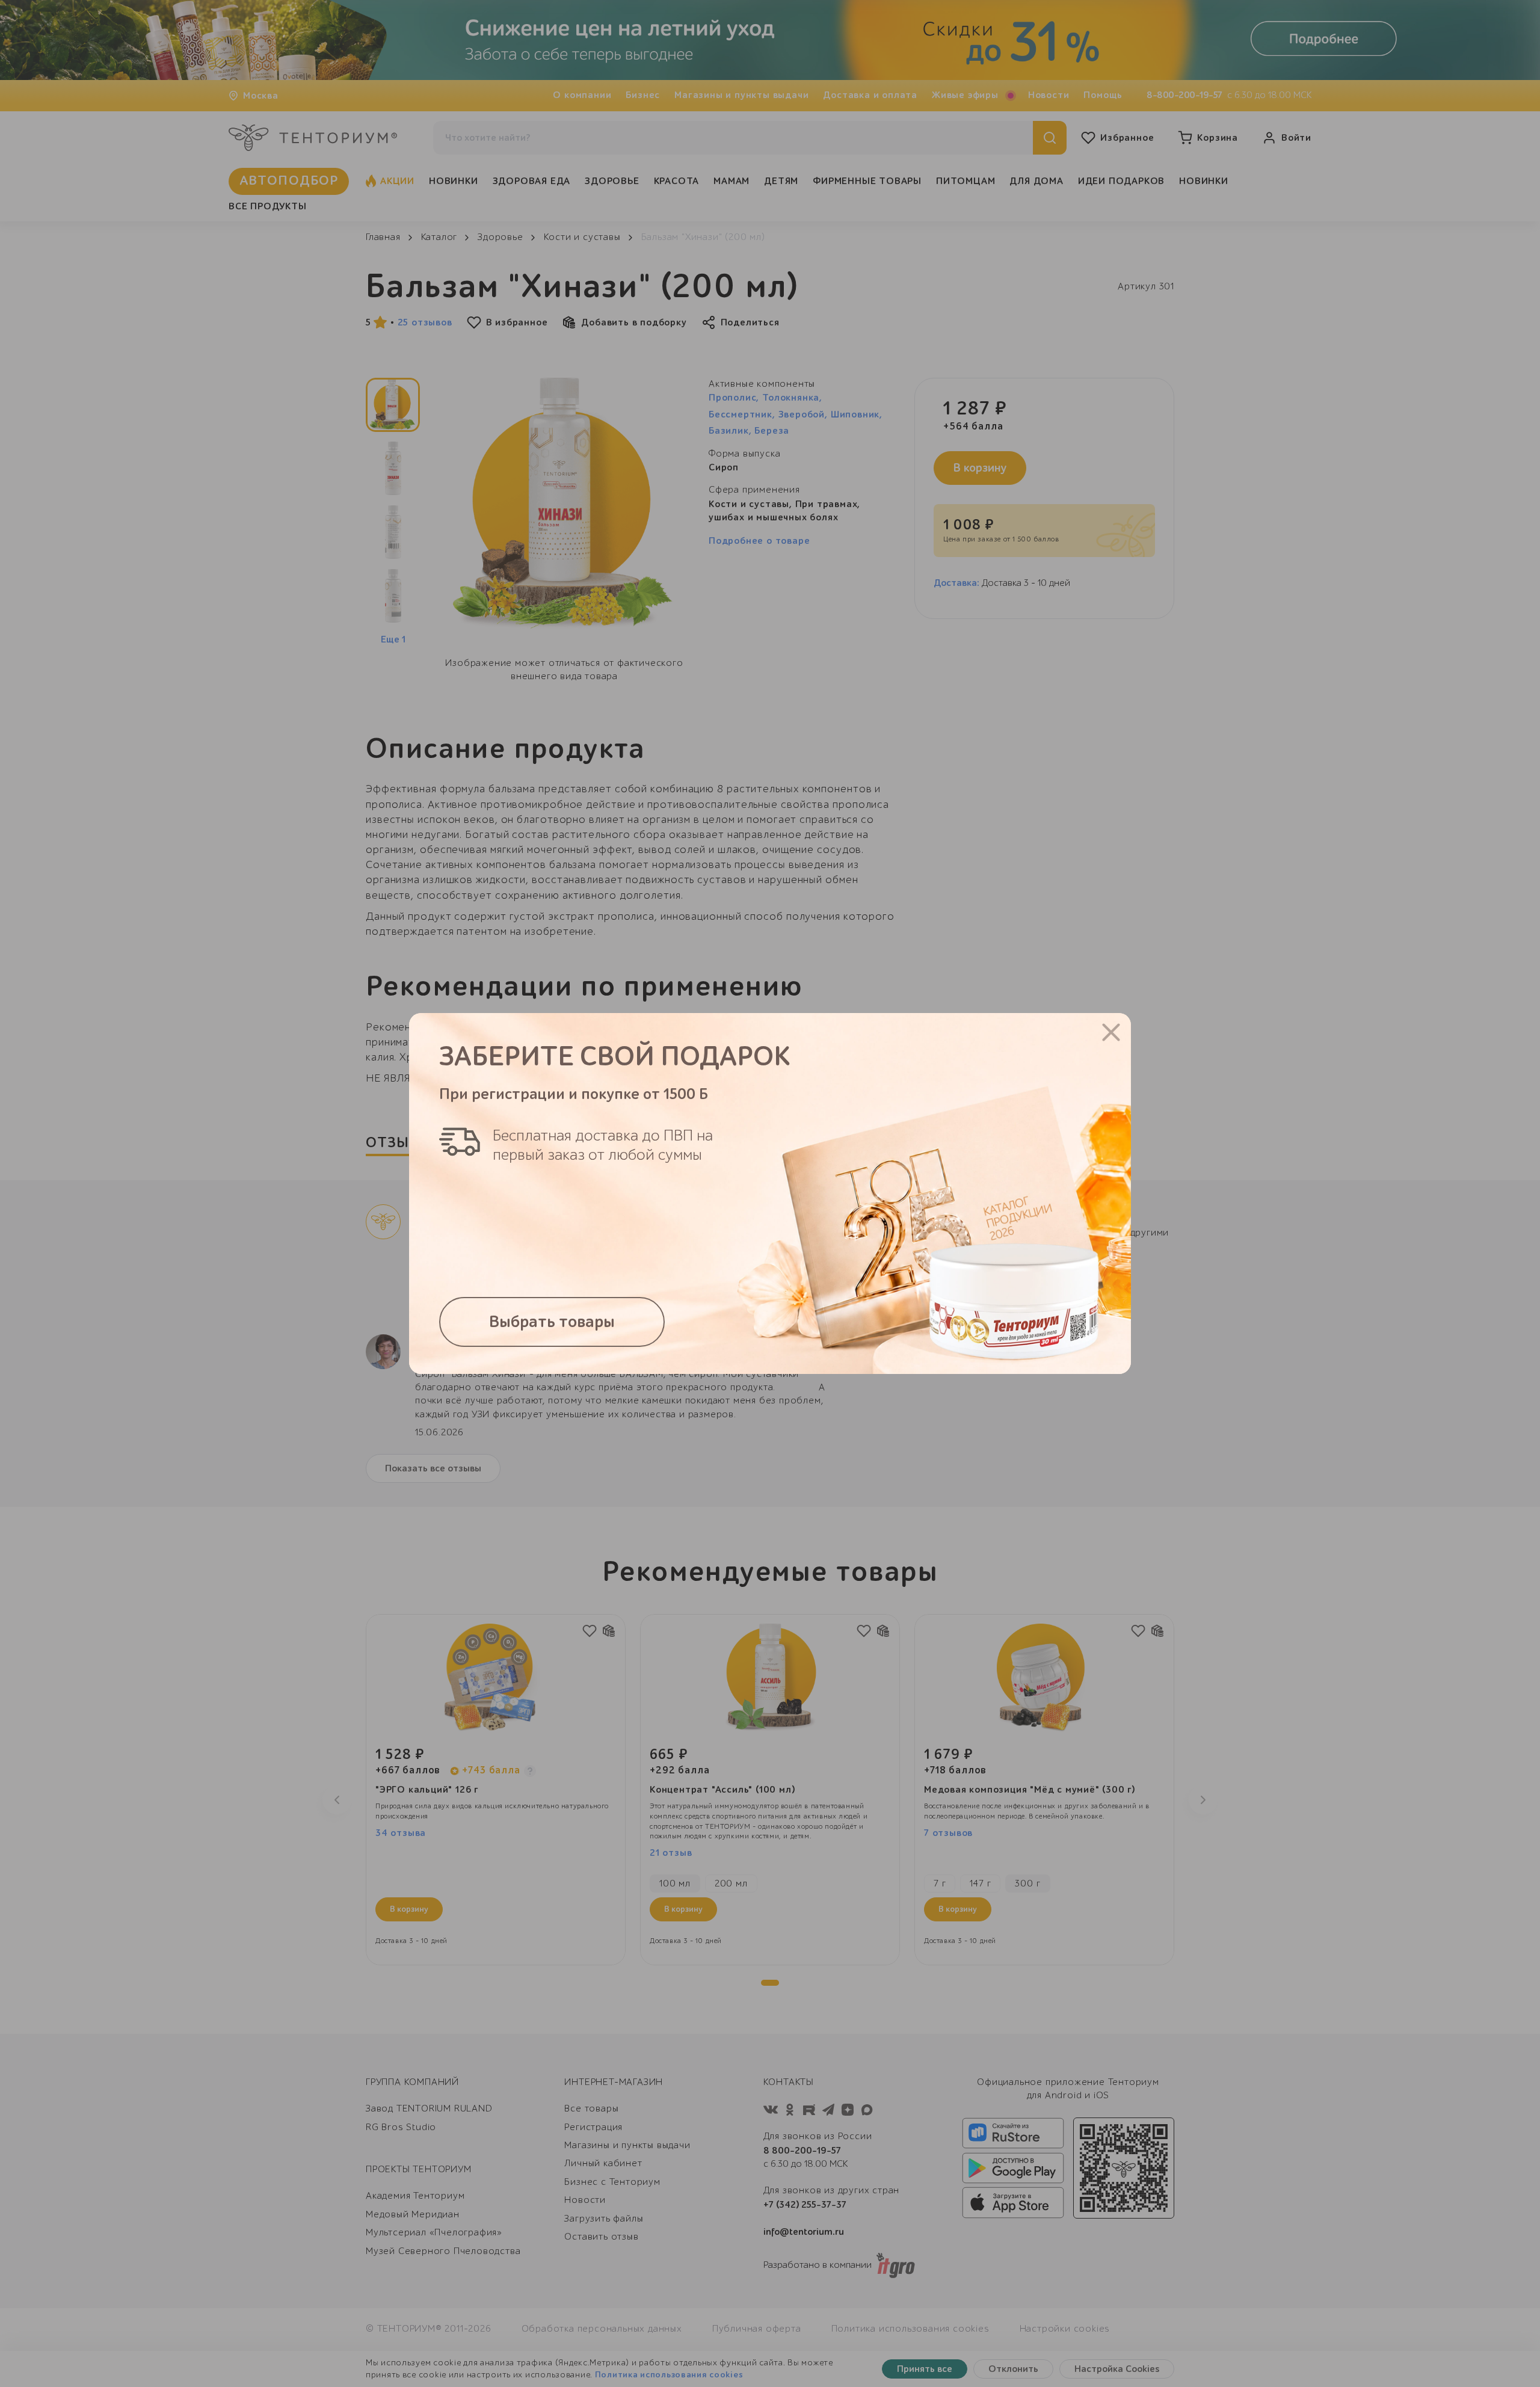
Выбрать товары (552, 1322)
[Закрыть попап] (1111, 1032)
